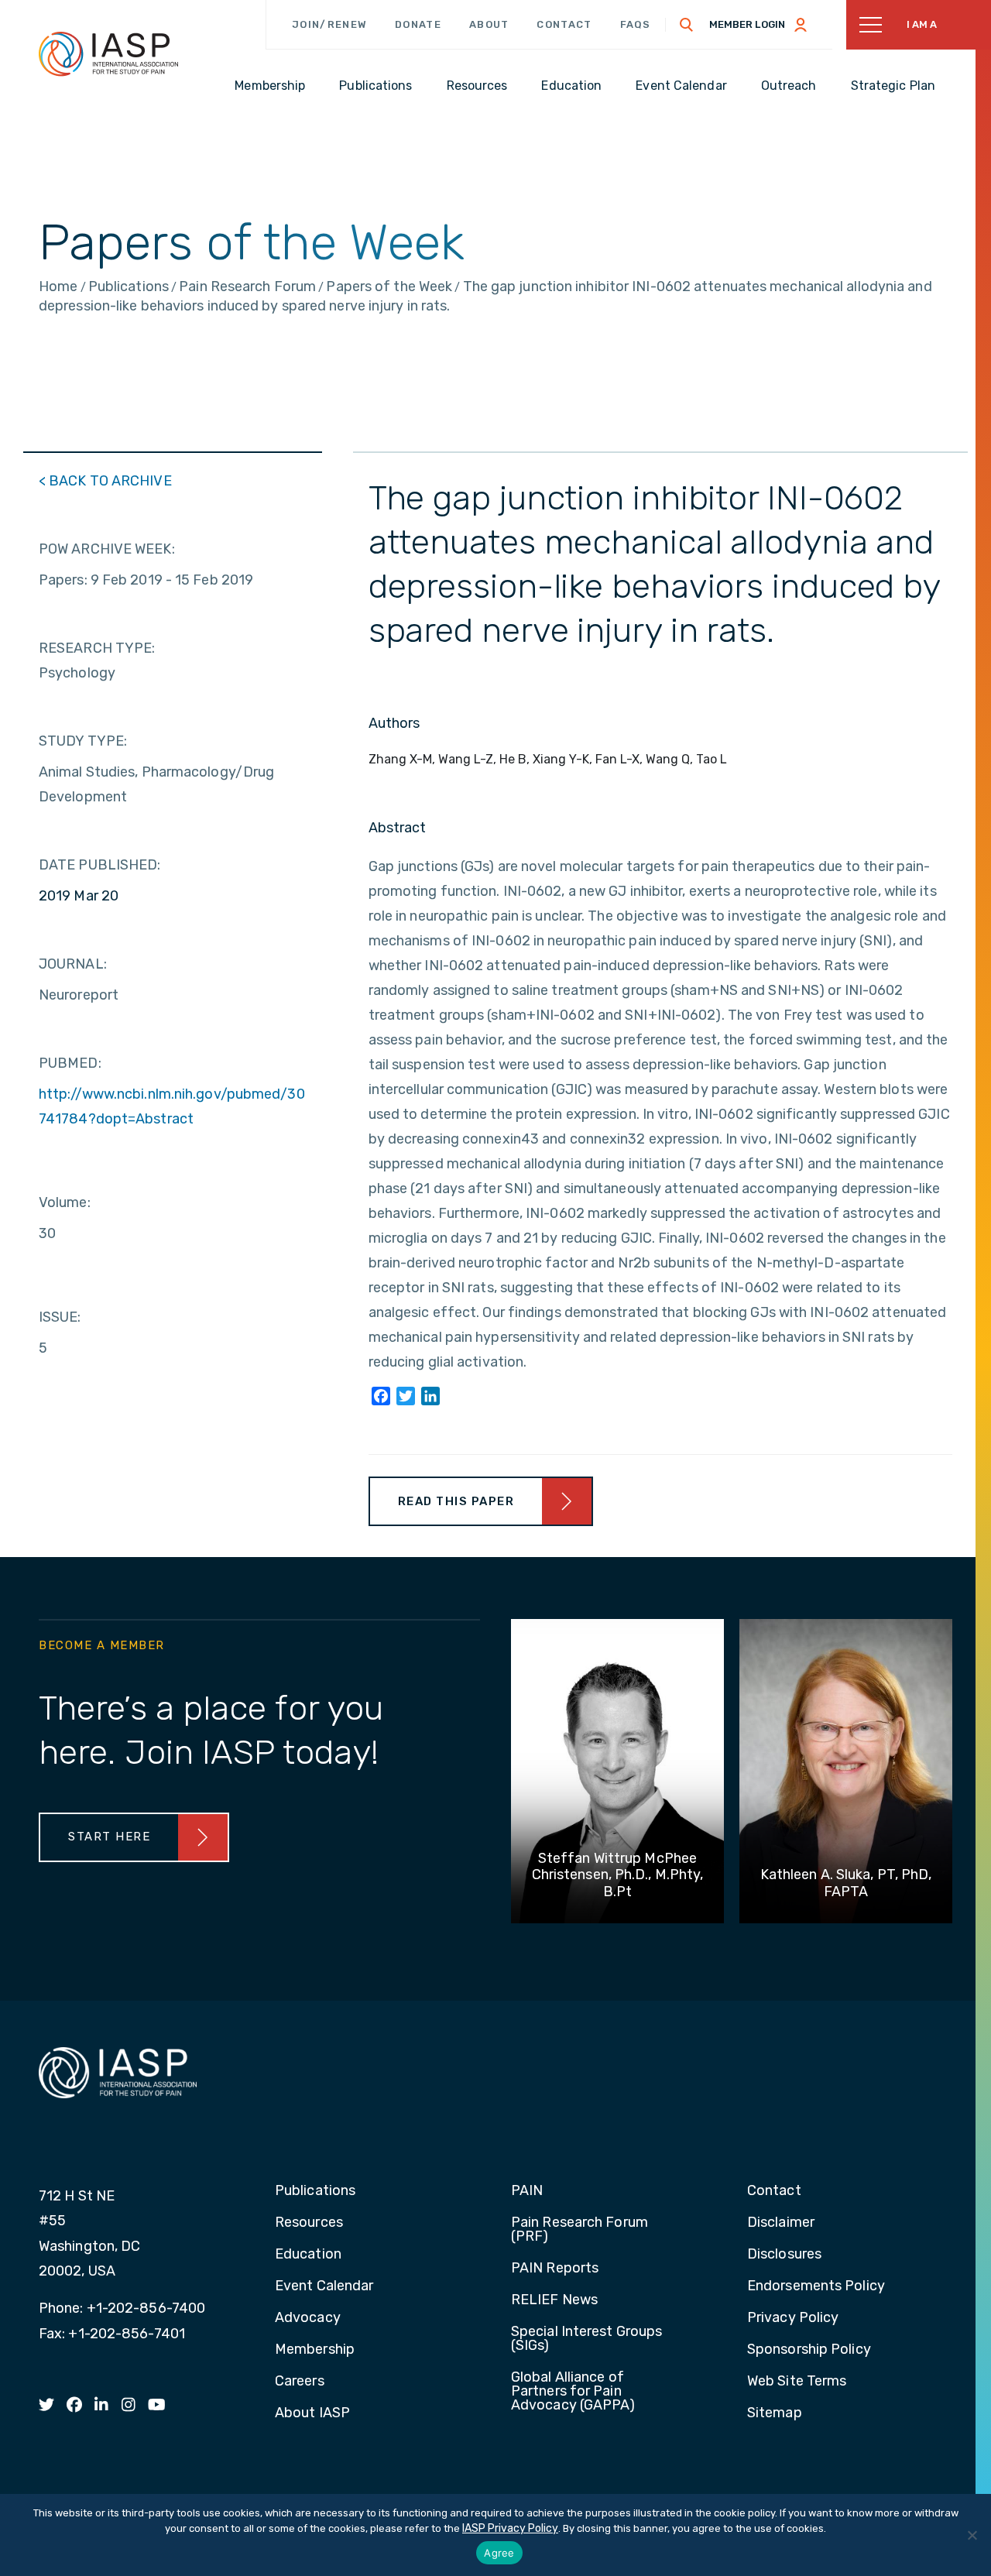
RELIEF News (554, 2300)
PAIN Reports (555, 2269)
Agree (499, 2553)
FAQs (636, 24)
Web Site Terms (797, 2382)
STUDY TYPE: (83, 741)
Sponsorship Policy (809, 2350)
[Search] (687, 25)
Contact (564, 24)
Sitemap (775, 2413)
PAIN (527, 2191)
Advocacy (308, 2318)
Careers (300, 2382)
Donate (418, 24)
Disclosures (784, 2255)
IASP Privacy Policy (510, 2528)
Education (308, 2255)
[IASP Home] (108, 53)
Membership (315, 2350)
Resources (309, 2223)
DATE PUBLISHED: (100, 865)
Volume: (65, 1202)
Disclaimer (781, 2223)
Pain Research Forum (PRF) (580, 2230)
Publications (315, 2191)
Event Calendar (324, 2286)
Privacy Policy (793, 2318)
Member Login (747, 24)
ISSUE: (60, 1317)
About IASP (312, 2413)
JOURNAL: (73, 964)
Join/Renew (329, 24)
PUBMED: (70, 1063)
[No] (972, 2535)
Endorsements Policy (816, 2286)
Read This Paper (456, 1501)
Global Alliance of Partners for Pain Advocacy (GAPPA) (573, 2392)
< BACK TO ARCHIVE (105, 481)
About (489, 24)
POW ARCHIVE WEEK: (107, 549)
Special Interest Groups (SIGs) (586, 2339)
